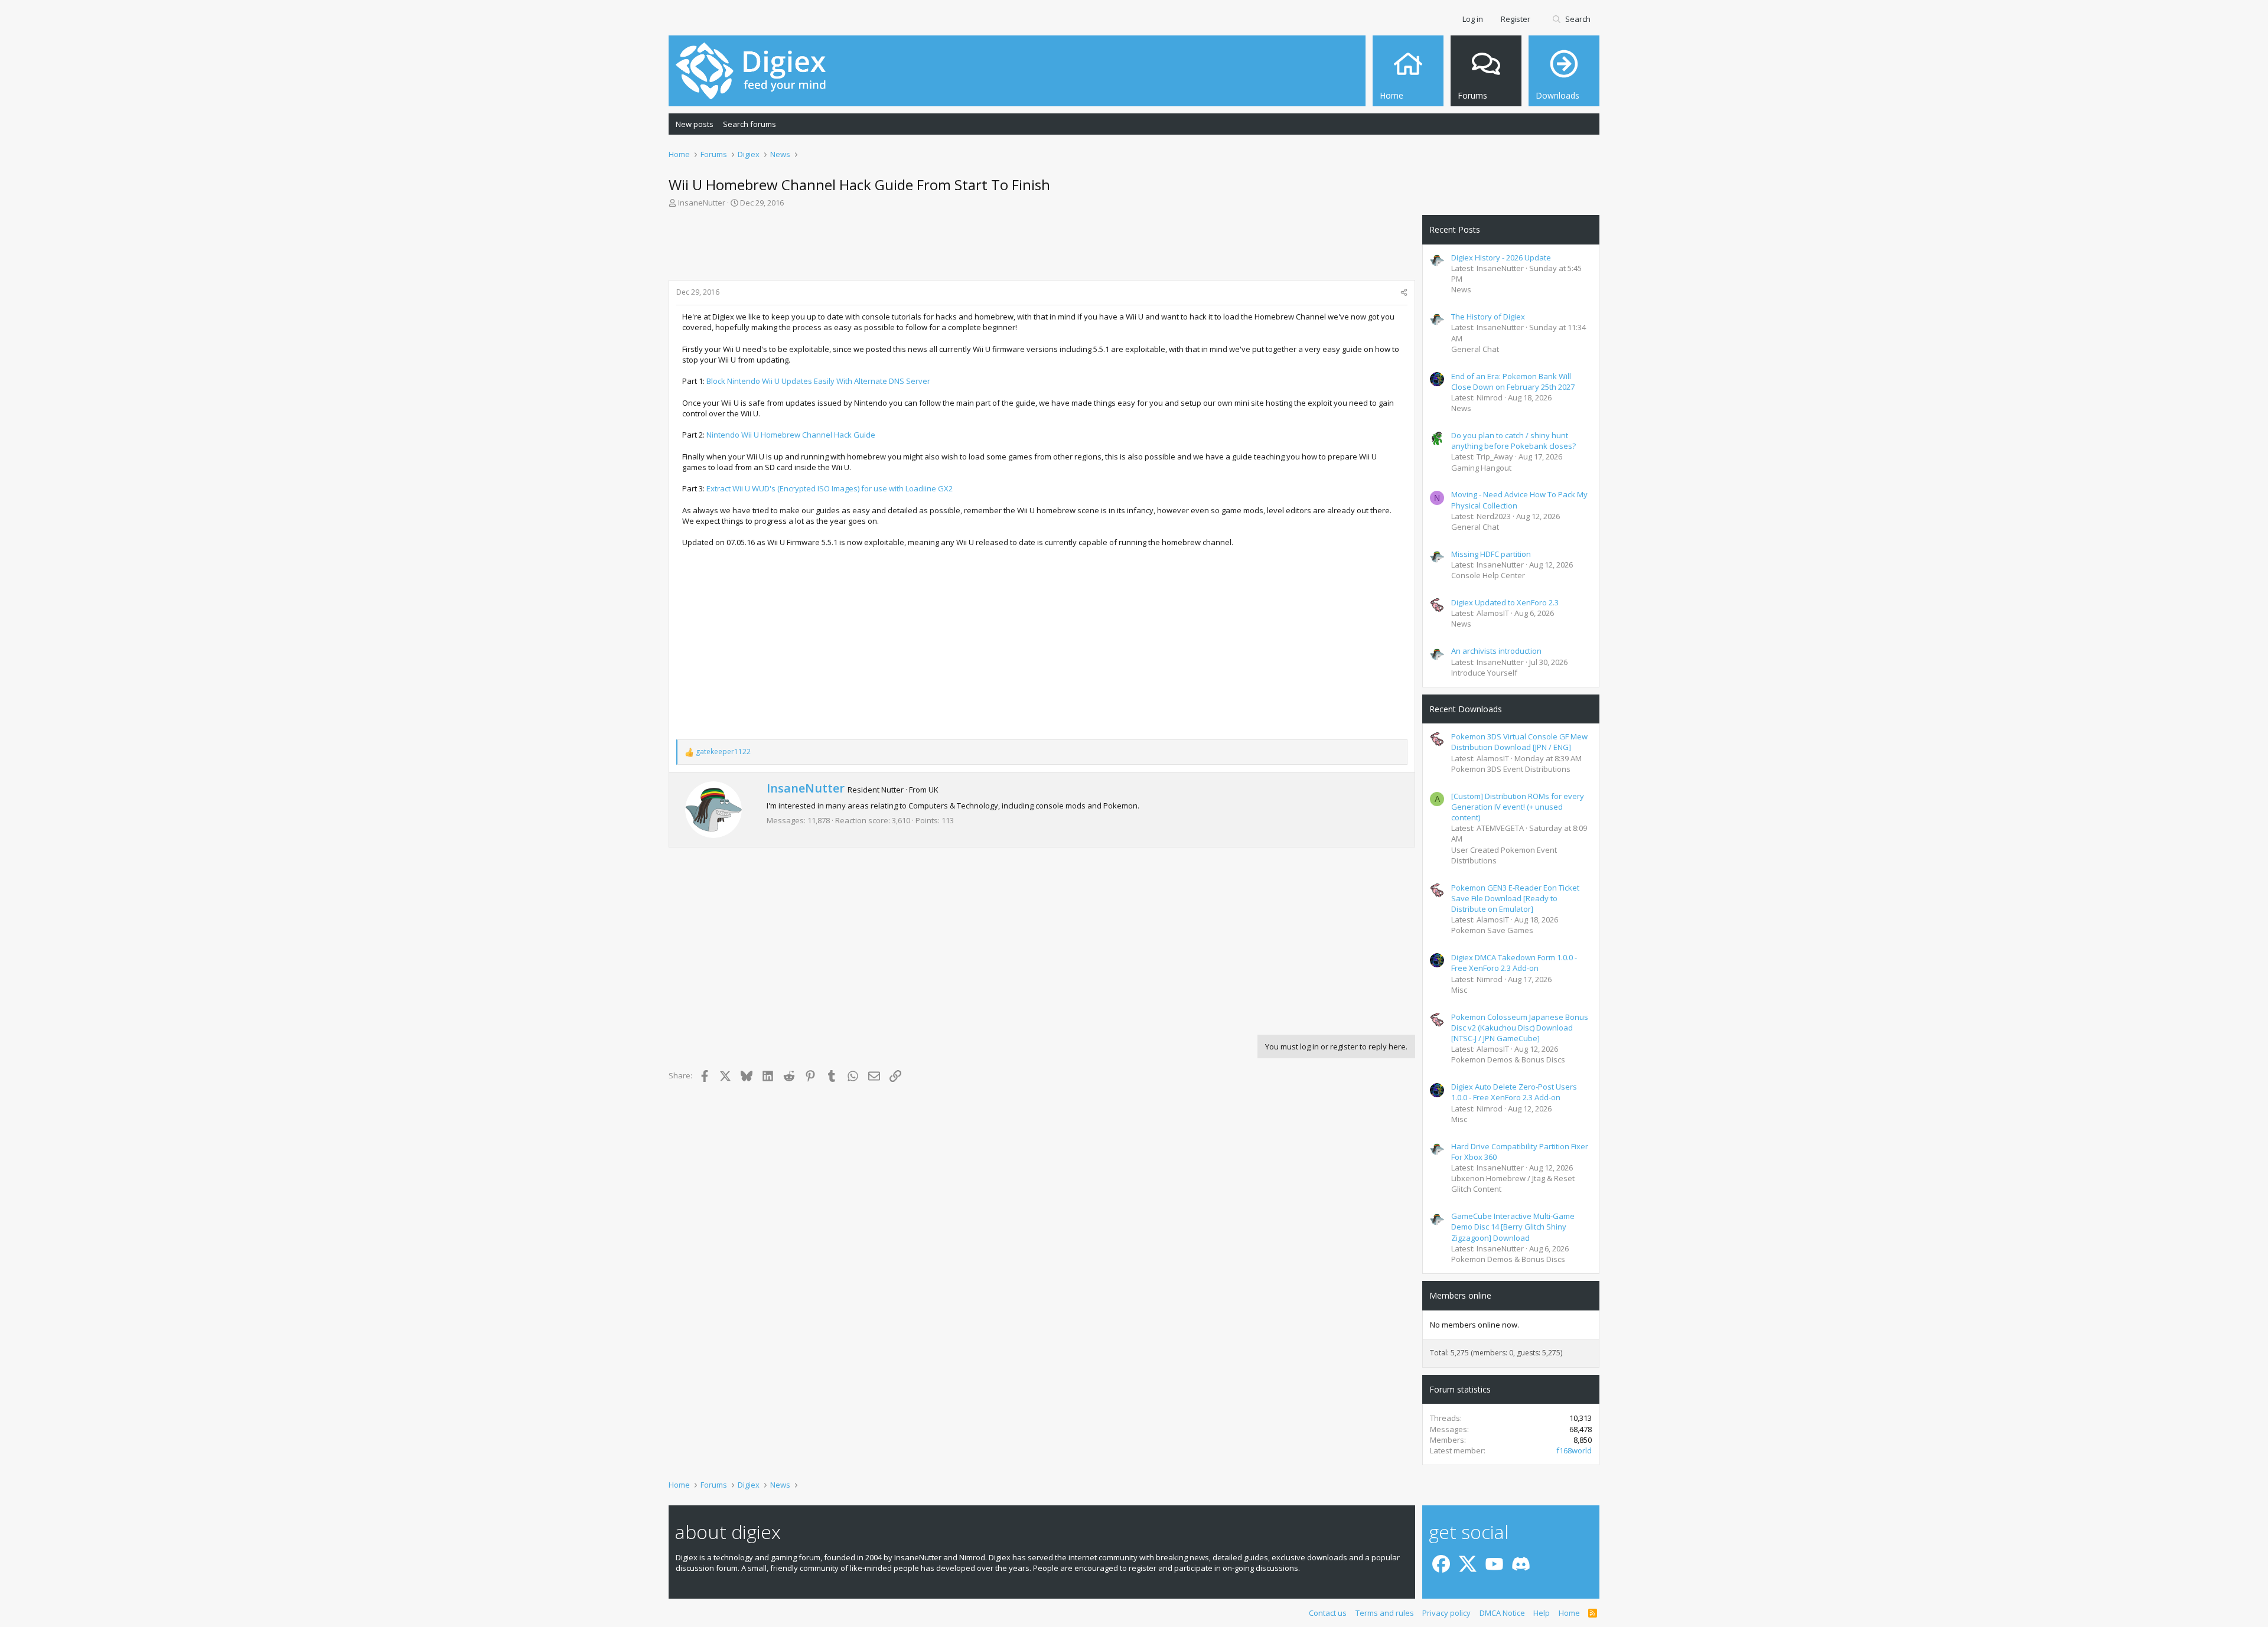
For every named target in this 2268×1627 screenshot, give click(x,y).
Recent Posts (1455, 229)
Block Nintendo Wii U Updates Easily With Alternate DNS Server (818, 381)
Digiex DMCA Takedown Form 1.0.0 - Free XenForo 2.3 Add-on (1514, 963)
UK (933, 790)
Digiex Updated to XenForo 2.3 (1505, 602)
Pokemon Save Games (1492, 930)
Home (1569, 1613)
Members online (1460, 1295)
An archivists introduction (1496, 651)
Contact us (1328, 1613)
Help (1542, 1613)
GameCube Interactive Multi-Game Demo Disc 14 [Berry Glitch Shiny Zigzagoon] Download (1513, 1227)
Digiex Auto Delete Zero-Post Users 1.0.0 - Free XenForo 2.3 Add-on (1514, 1092)
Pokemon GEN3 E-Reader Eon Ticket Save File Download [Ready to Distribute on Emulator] (1515, 898)
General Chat (1475, 349)
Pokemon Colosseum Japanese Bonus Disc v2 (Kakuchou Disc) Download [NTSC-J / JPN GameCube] (1520, 1028)
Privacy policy (1446, 1613)
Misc (1459, 990)
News (1461, 289)
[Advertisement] (1042, 247)
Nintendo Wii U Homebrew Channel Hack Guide (791, 435)
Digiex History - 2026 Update (1501, 257)
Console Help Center (1488, 575)
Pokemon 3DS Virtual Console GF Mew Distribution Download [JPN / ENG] (1519, 742)
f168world (1574, 1450)
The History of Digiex (1488, 317)
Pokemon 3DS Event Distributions (1511, 769)
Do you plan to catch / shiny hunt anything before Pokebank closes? (1513, 441)
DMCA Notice (1502, 1613)
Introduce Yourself (1484, 673)
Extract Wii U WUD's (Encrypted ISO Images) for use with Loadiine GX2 (830, 488)
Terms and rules (1385, 1613)
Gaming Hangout (1481, 468)
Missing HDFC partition (1491, 554)
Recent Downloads (1466, 709)
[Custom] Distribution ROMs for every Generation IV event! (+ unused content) (1518, 807)
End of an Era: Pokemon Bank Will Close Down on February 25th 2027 (1513, 382)
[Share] (1404, 293)
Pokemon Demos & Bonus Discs (1508, 1059)
